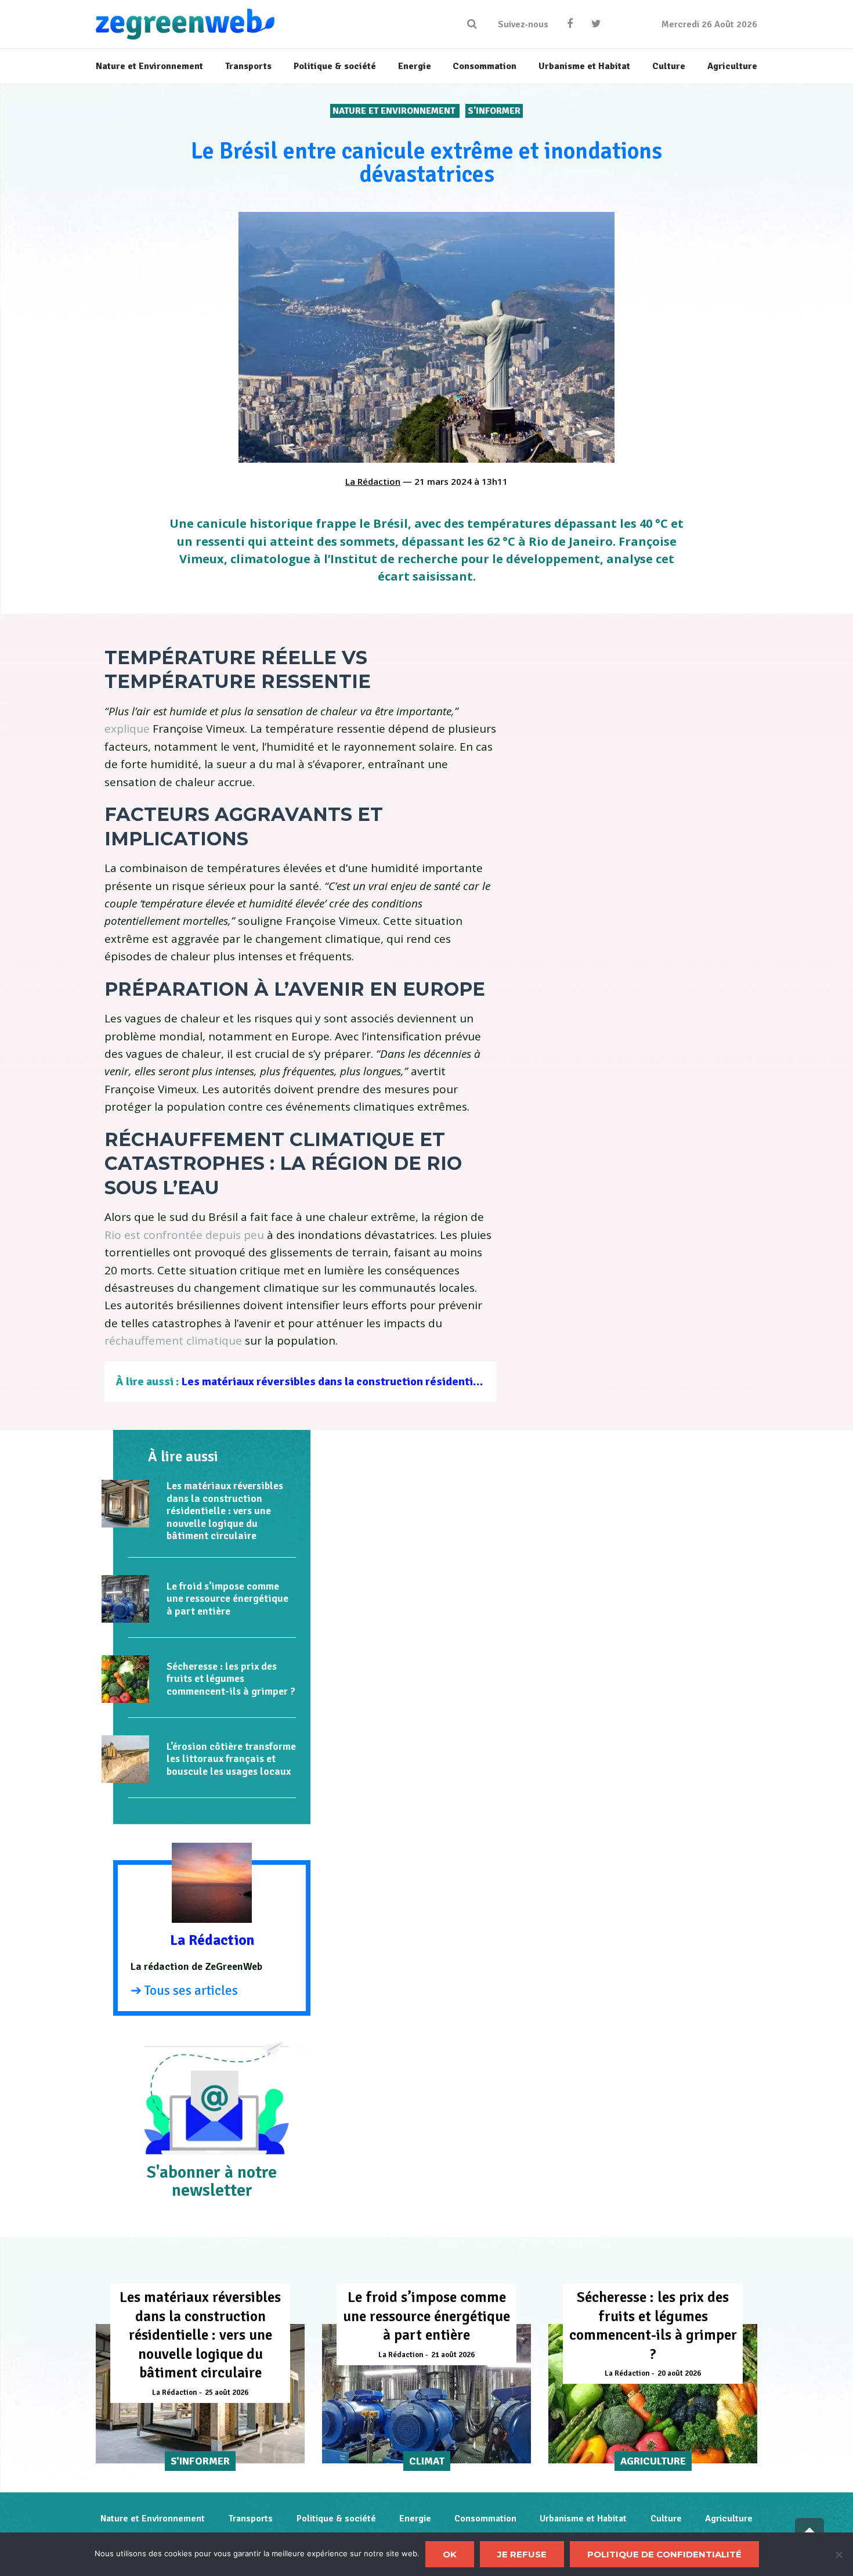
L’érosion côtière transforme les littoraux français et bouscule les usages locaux (231, 1759)
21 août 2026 (453, 2355)
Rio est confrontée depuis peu (184, 1235)
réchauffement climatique (173, 1341)
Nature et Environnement (395, 111)
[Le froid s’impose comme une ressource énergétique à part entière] (125, 1599)
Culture (666, 2519)
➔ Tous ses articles (184, 1990)
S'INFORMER (494, 111)
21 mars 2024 (443, 481)
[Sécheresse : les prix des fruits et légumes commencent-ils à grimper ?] (125, 1679)
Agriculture (729, 2519)
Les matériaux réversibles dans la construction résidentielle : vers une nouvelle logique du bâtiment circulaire (465, 1381)
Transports (250, 2519)
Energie (415, 2519)
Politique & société (336, 2519)
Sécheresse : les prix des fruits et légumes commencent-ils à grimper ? (231, 1679)
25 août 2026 (227, 2393)
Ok (450, 2554)
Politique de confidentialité (664, 2554)
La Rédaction (373, 481)
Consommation (485, 2519)
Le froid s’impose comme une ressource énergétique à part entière (227, 1599)
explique (127, 729)
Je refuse (522, 2554)
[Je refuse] (838, 2555)
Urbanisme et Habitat (583, 2519)
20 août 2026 (679, 2373)
